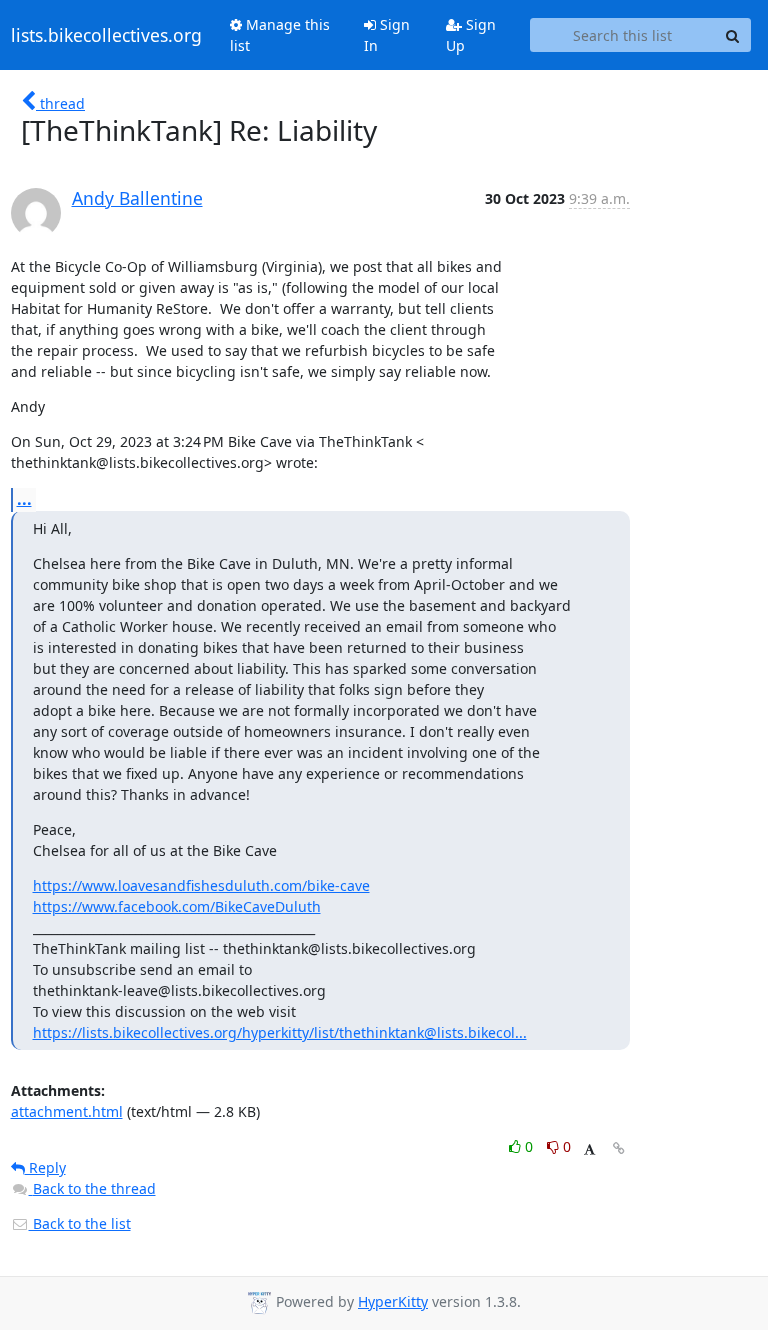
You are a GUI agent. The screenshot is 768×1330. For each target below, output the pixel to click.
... (24, 499)
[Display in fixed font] (589, 1149)
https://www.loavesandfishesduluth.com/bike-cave (201, 885)
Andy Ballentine (137, 198)
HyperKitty (393, 1301)
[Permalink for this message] (619, 1148)
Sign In (387, 35)
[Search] (733, 35)
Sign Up (471, 35)
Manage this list (280, 35)
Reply (45, 1167)
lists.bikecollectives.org (106, 35)
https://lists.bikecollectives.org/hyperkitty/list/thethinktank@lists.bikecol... (280, 1032)
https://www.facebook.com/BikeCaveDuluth (177, 906)
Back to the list (80, 1223)
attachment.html (67, 1111)
